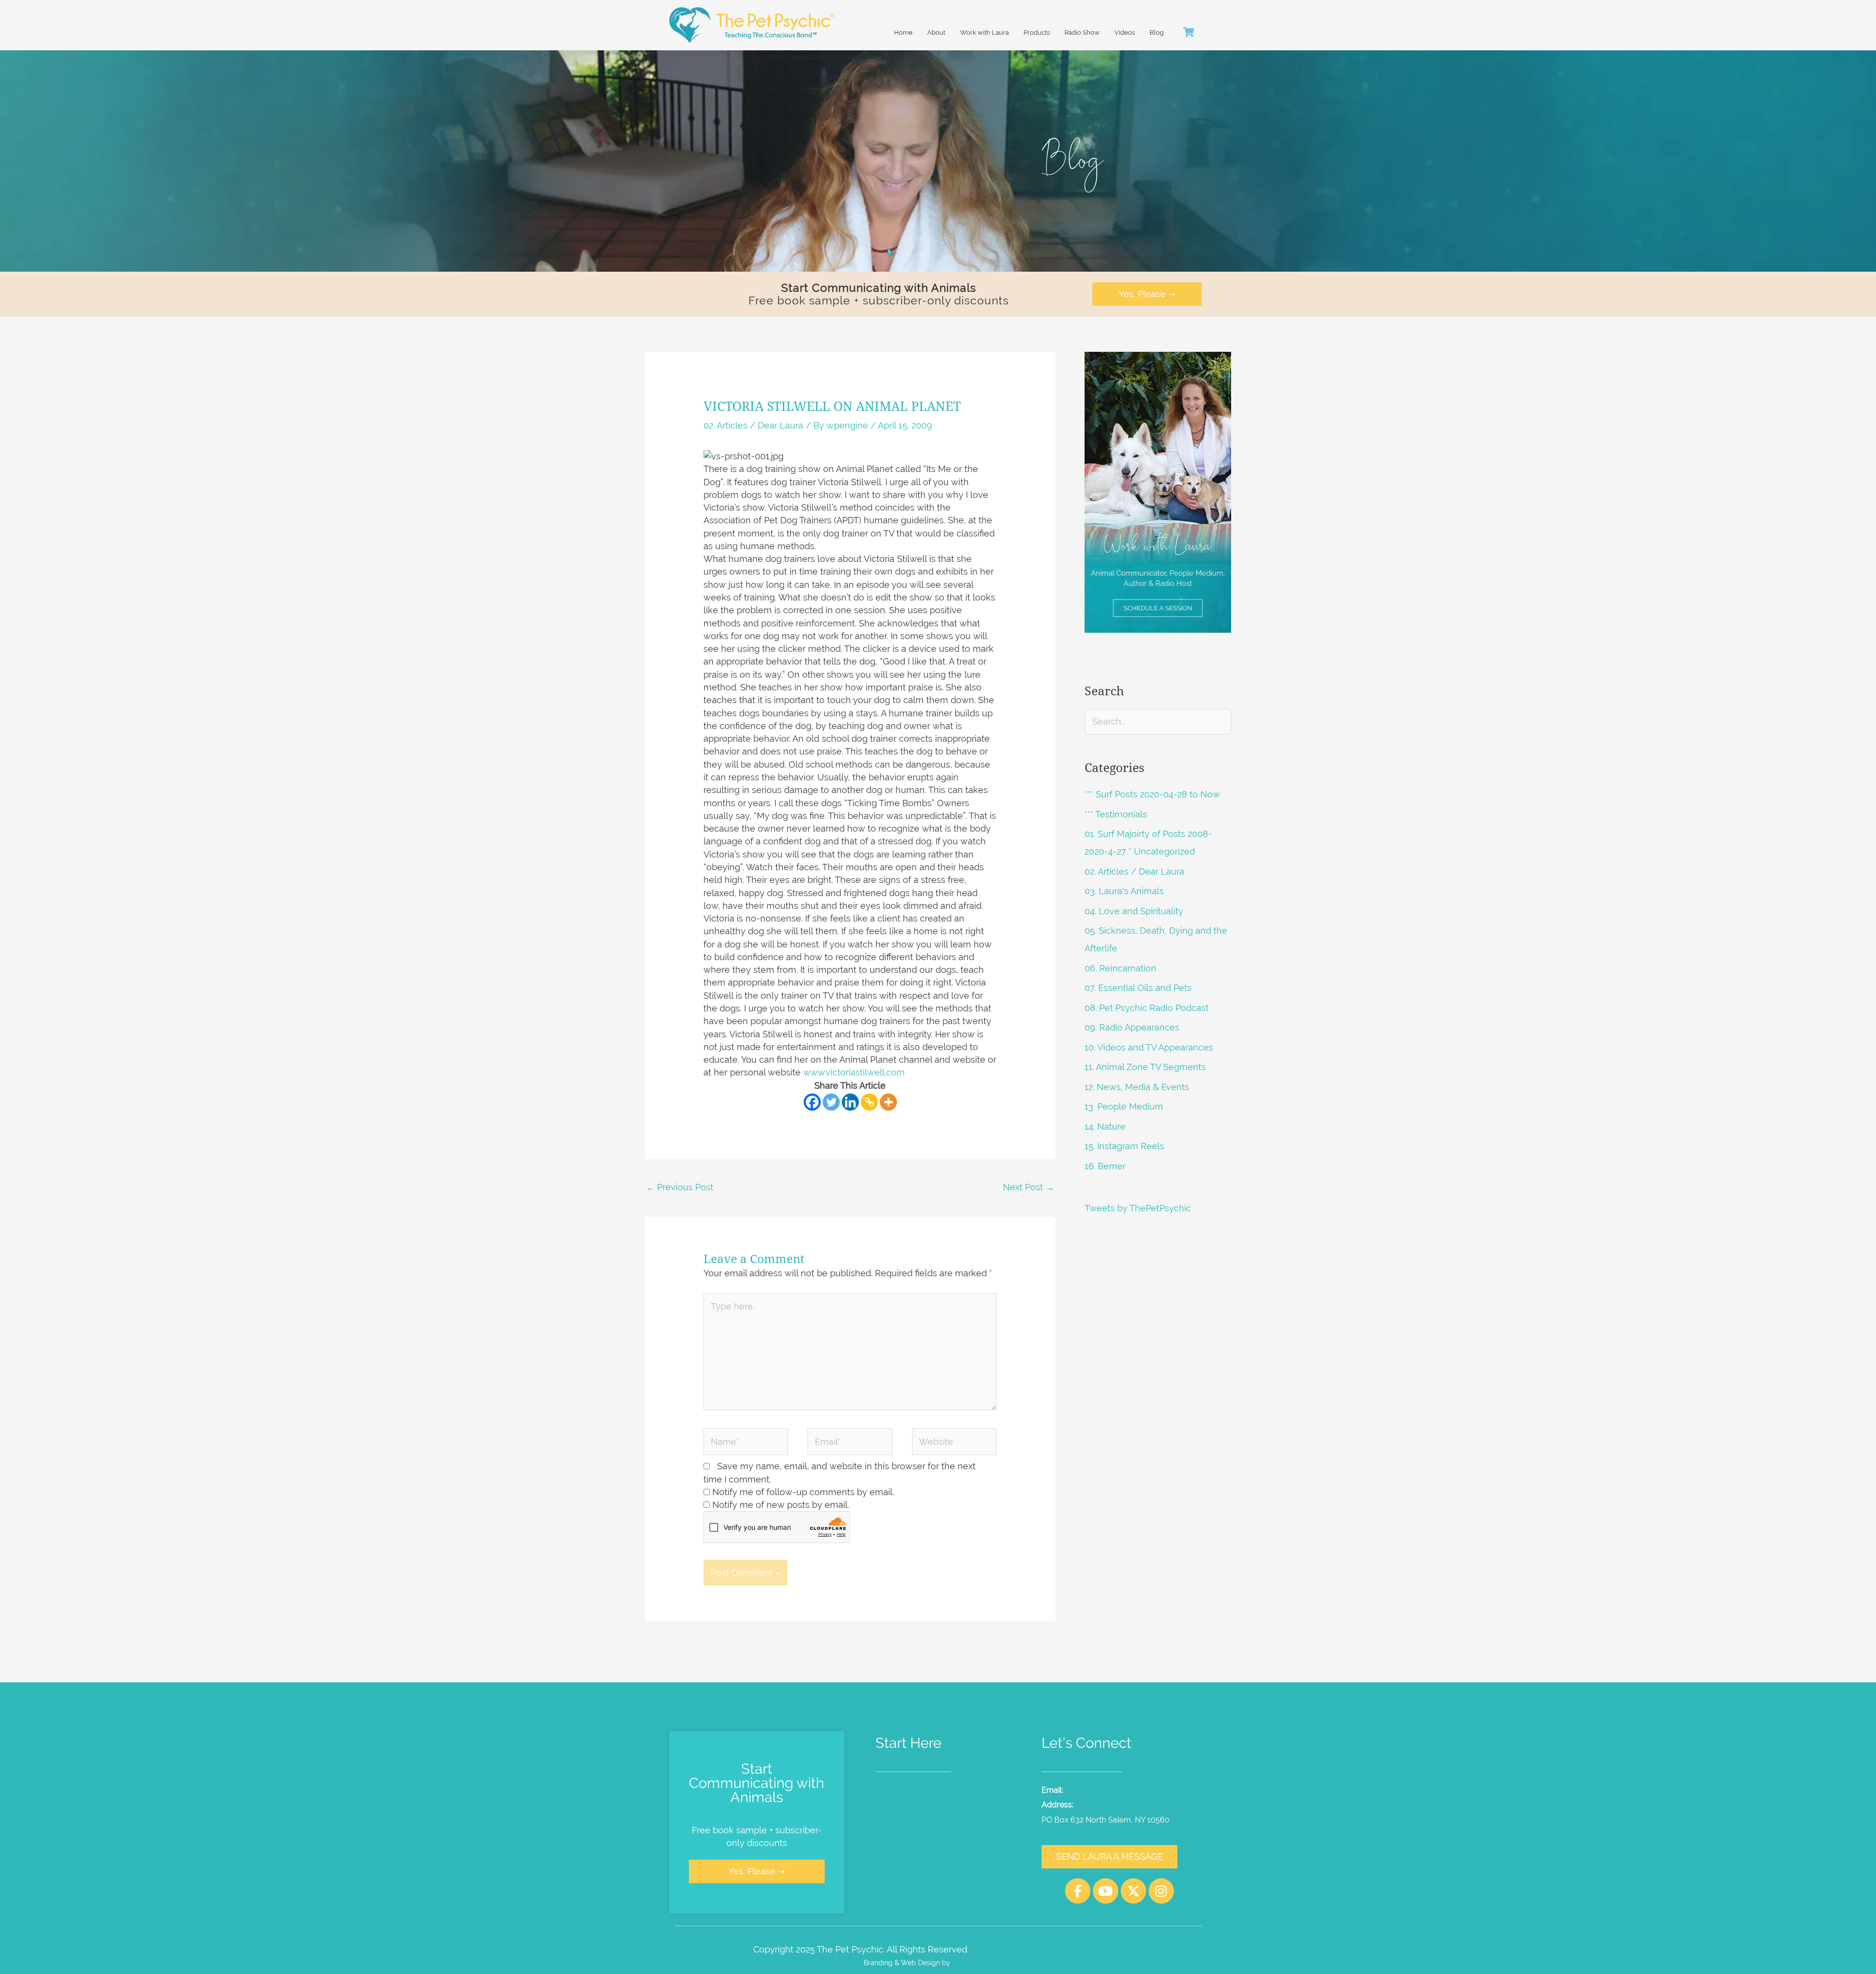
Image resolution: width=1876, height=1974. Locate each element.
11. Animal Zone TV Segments (1145, 1067)
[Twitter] (831, 1102)
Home (903, 32)
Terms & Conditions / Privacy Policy (1049, 1949)
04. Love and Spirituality (1134, 911)
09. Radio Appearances (1132, 1027)
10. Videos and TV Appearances (1149, 1047)
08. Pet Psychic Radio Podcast (1147, 1008)
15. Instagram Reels (1124, 1146)
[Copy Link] (869, 1102)
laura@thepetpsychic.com (1114, 1790)
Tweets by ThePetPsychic (1138, 1208)
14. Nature (1105, 1126)
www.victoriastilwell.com (854, 1072)
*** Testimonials (1116, 814)
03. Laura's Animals (1124, 891)
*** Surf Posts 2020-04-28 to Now (1152, 794)
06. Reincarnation (1120, 968)
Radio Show (1082, 32)
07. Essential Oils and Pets (1138, 988)
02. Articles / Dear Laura (753, 425)
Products (1037, 32)
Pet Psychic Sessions (919, 1789)
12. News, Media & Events (1137, 1087)
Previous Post (680, 1187)
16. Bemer (1105, 1166)
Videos (1125, 32)
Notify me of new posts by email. (781, 1505)
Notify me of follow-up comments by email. (803, 1492)
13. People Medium (1124, 1106)
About (936, 32)
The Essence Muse (982, 1963)
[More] (888, 1102)
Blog (1157, 32)
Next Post (1029, 1187)
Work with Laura (984, 32)
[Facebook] (812, 1102)
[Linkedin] (850, 1102)
